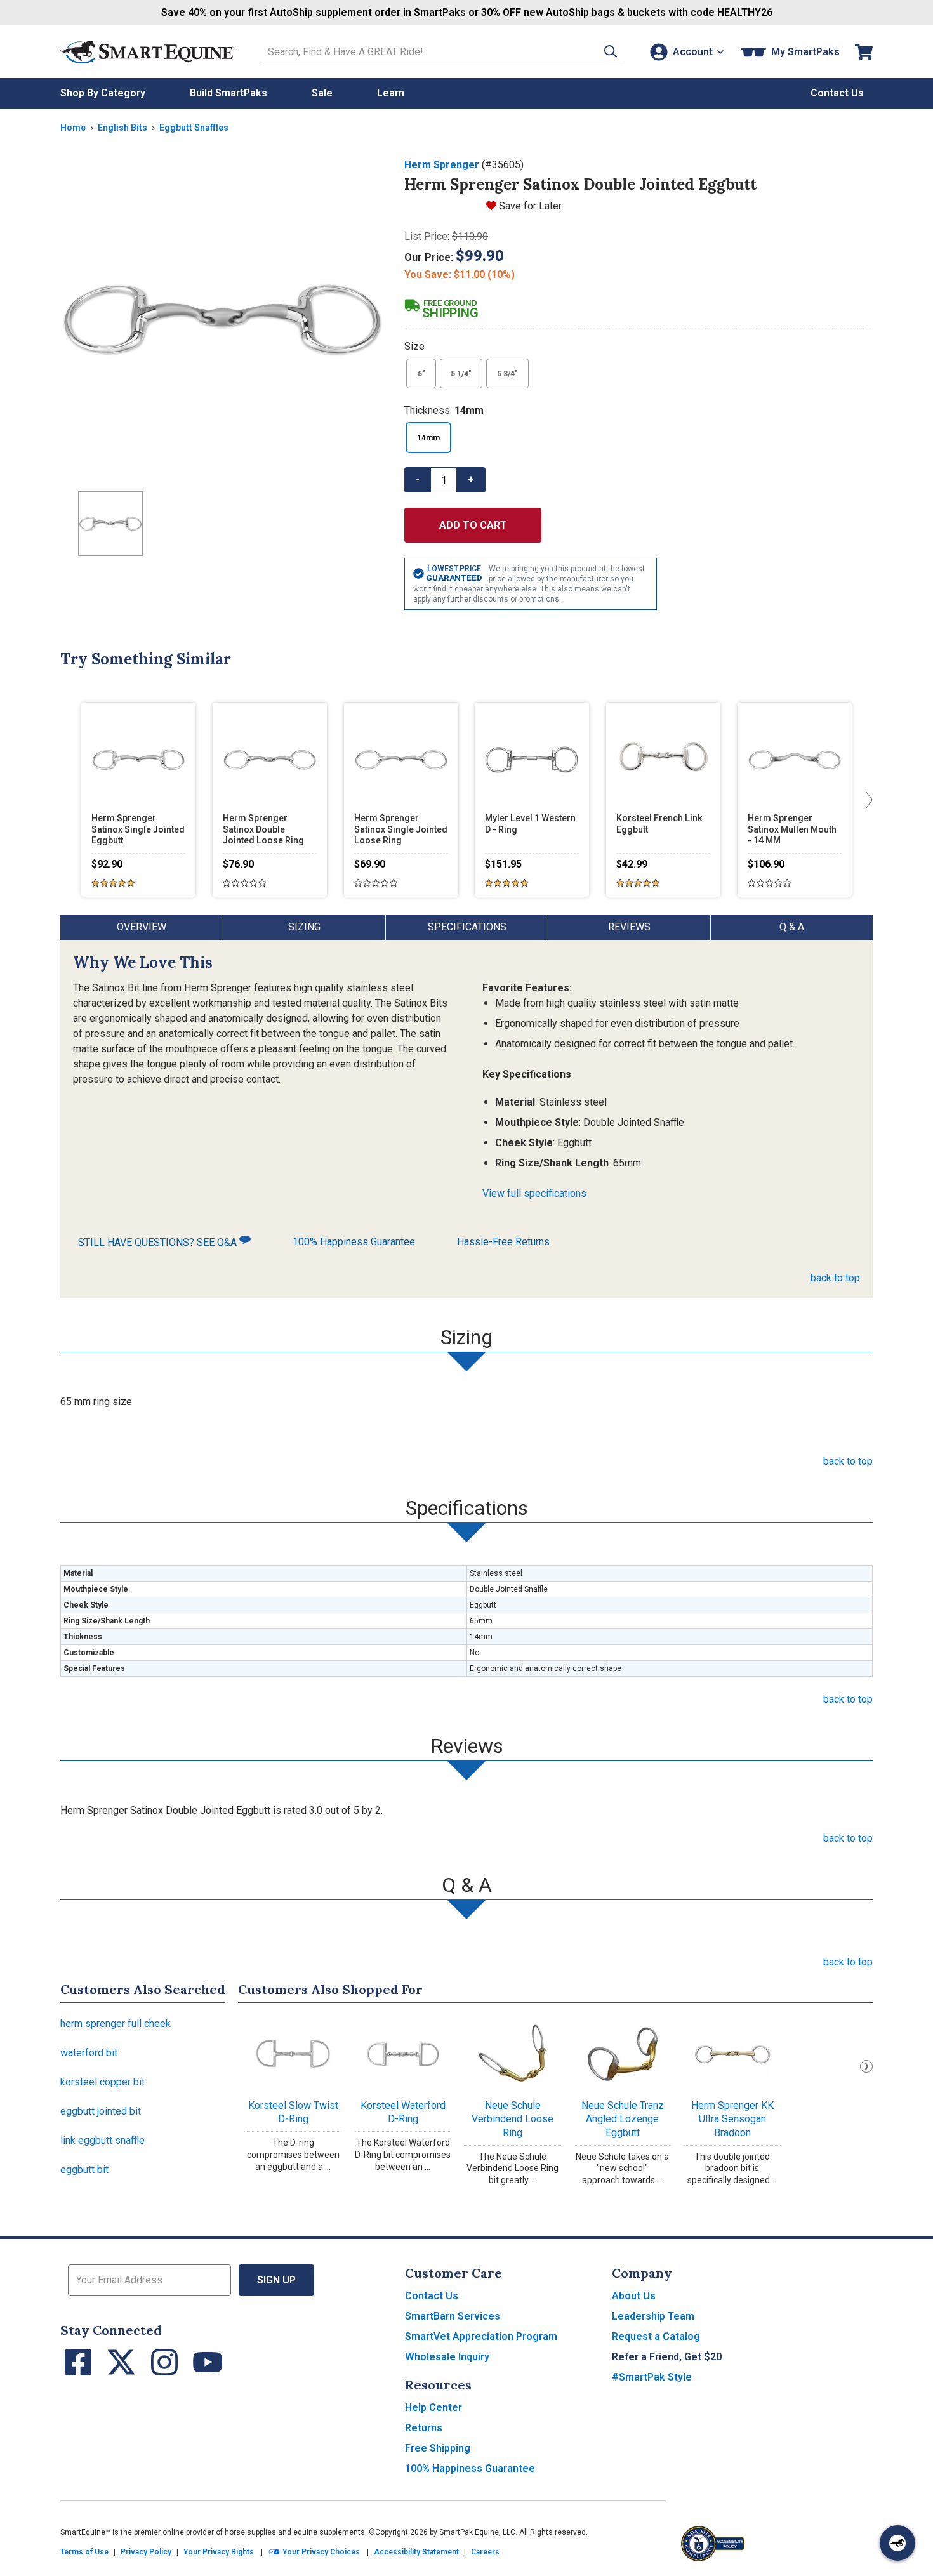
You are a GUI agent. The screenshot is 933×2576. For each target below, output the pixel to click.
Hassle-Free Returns (503, 1242)
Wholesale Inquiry (447, 2357)
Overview (142, 927)
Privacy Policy (146, 2552)
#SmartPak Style (652, 2377)
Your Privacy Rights (219, 2552)
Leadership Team (653, 2316)
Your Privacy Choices (320, 2552)
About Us (634, 2296)
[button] (611, 52)
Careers (485, 2552)
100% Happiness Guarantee (354, 1242)
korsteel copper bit (103, 2082)
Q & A (792, 927)
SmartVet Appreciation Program (481, 2336)
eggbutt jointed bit (101, 2111)
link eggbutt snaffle (103, 2140)
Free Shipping (438, 2448)
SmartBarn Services (453, 2316)
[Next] (866, 800)
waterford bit (89, 2053)
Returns (424, 2428)
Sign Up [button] (276, 2280)
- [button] (418, 479)
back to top (835, 1278)
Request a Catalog (656, 2336)
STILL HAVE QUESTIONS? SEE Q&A (159, 1242)
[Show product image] (222, 319)
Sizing (304, 927)
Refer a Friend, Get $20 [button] (667, 2357)
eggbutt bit (84, 2170)
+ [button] (471, 479)
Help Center (433, 2408)
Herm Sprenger (442, 165)
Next (866, 2066)
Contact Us (432, 2296)
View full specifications (534, 1193)
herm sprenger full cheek (116, 2024)
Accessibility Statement (416, 2552)
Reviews (629, 927)
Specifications (467, 927)
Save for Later (530, 206)
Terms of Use (84, 2552)
